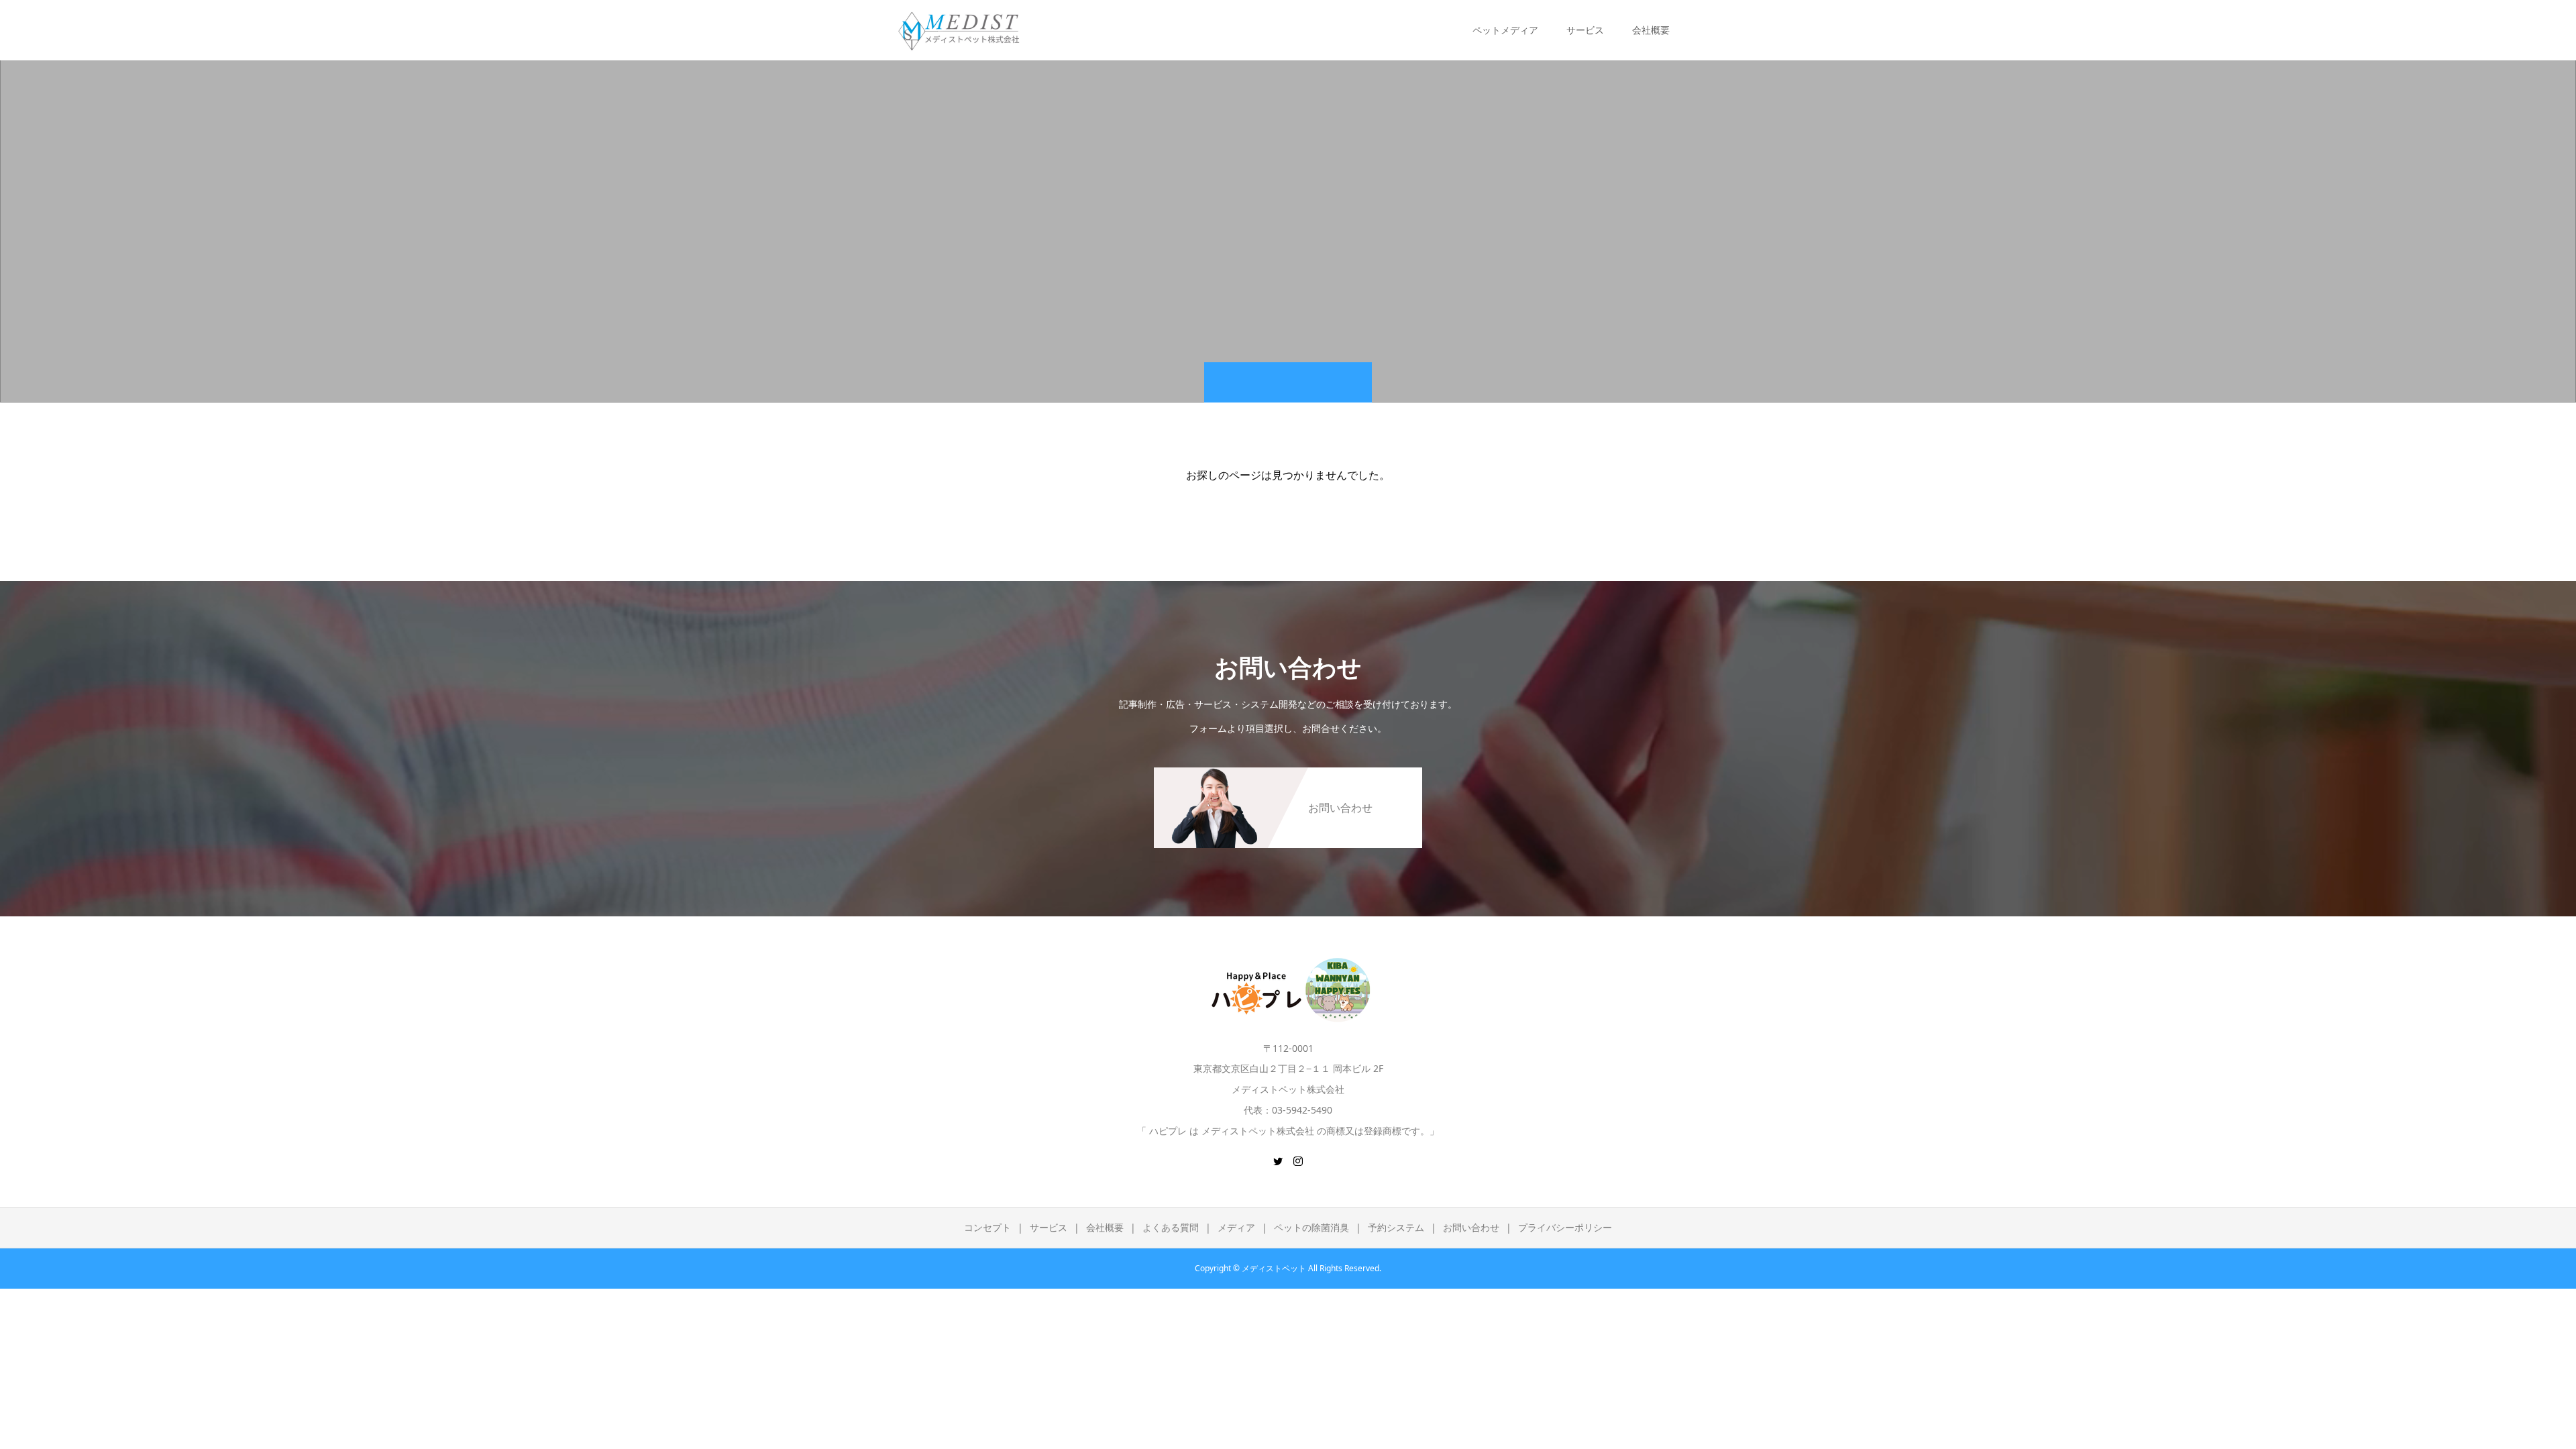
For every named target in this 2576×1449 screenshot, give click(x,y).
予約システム (1396, 1227)
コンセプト (987, 1227)
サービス (1049, 1227)
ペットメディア (1505, 30)
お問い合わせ (1471, 1227)
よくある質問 (1171, 1227)
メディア (1236, 1227)
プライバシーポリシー (1565, 1227)
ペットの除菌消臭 (1311, 1227)
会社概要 (1105, 1227)
